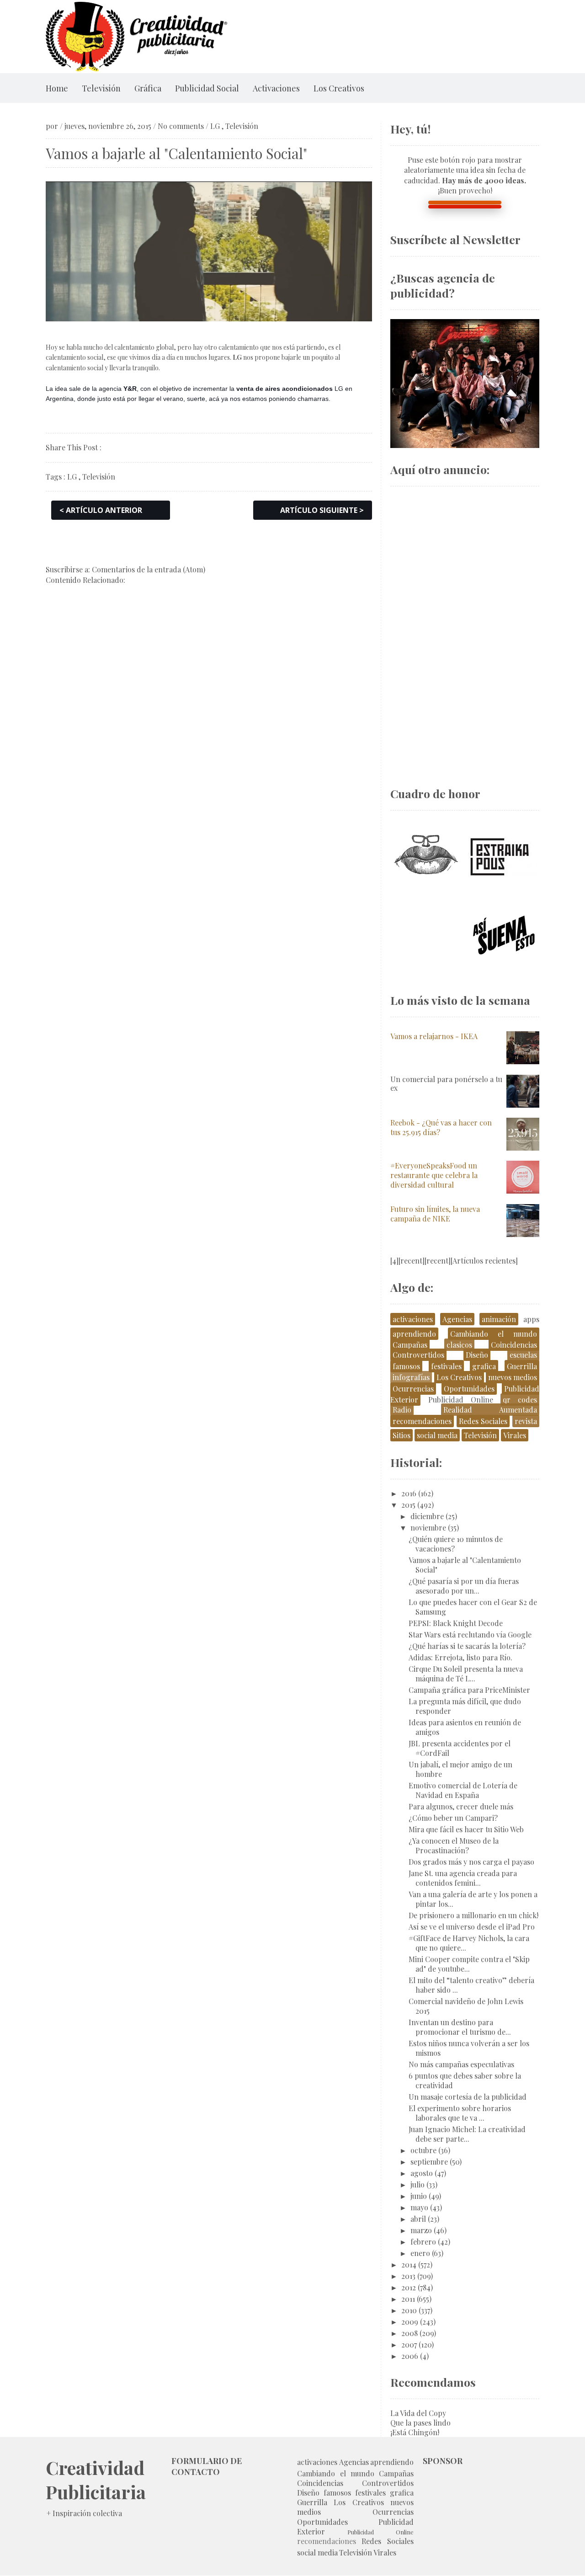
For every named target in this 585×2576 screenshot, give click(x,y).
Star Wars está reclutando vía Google (470, 1635)
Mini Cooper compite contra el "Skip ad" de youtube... (469, 1964)
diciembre (427, 1516)
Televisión (101, 88)
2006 (410, 2356)
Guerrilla (522, 1366)
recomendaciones (422, 1421)
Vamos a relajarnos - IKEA (434, 1036)
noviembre (428, 1528)
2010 (409, 2310)
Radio (402, 1410)
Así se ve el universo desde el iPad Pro (472, 1927)
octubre (423, 2150)
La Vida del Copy (418, 2413)
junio (419, 2196)
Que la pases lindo (420, 2423)
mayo (419, 2207)
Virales (515, 1435)
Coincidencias (514, 1345)
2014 (409, 2264)
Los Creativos (339, 88)
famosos (406, 1366)
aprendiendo (414, 1334)
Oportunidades (469, 1389)
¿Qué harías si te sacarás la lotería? (467, 1646)
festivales (446, 1366)
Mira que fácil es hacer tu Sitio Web (466, 1829)
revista (526, 1421)
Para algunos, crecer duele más (461, 1806)
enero (420, 2253)
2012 (409, 2287)
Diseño (477, 1355)
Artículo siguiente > (322, 510)
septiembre (429, 2162)
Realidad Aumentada (490, 1410)
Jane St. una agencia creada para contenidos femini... (463, 1878)
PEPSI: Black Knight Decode (456, 1623)
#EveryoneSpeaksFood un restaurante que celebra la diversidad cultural (434, 1175)
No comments (181, 126)
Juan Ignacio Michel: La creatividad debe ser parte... (467, 2134)
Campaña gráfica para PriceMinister (469, 1690)
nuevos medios (513, 1377)
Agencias (457, 1319)
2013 (408, 2276)
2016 (409, 1493)
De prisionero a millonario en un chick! (473, 1915)
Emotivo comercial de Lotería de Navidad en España (463, 1790)
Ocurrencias (413, 1389)
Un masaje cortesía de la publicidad (468, 2097)
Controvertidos (418, 1355)
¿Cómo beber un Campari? (453, 1818)
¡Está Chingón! (415, 2432)
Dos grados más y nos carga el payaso (471, 1862)
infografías (411, 1377)
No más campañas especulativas (461, 2064)
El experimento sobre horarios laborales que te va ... (460, 2113)
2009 (410, 2322)
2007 (409, 2344)
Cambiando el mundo (494, 1334)
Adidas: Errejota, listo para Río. (460, 1657)
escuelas (523, 1355)
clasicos (459, 1345)
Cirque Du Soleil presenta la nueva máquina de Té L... (466, 1674)
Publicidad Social (207, 88)
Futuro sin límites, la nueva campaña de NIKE (435, 1214)
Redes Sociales (483, 1421)
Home (57, 88)
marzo (421, 2230)
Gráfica (148, 88)
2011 (408, 2299)
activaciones (413, 1319)
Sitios (402, 1435)
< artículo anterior (101, 510)
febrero (423, 2242)
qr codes (520, 1400)
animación (499, 1319)
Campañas (410, 1345)
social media (437, 1435)
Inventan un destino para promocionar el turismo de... (460, 2027)
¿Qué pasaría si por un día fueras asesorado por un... (464, 1586)
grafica (484, 1366)
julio (417, 2184)
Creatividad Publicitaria (96, 2480)
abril (418, 2219)
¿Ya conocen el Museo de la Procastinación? (454, 1845)
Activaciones (276, 88)
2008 (409, 2333)
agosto (422, 2173)
